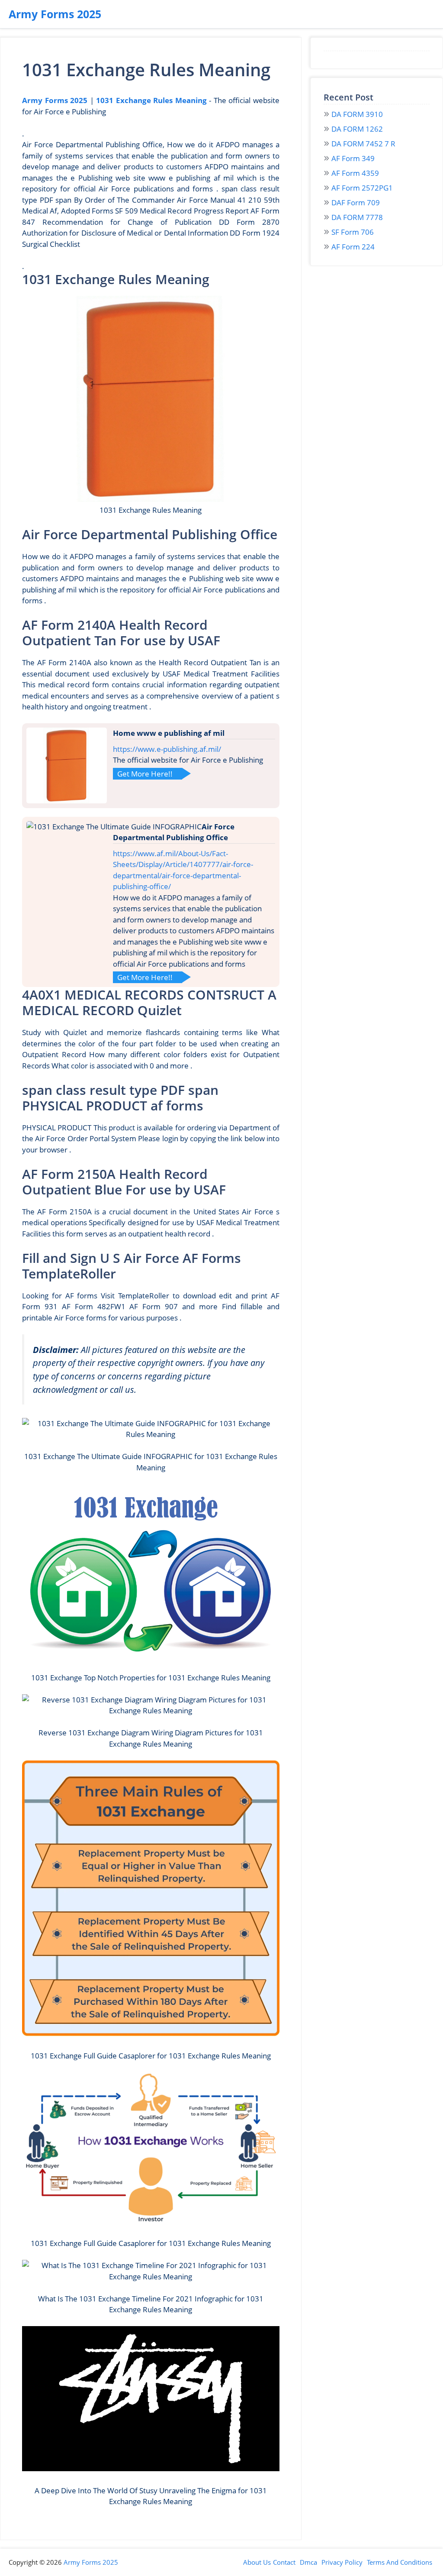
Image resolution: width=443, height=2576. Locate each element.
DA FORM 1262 (357, 129)
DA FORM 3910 (357, 114)
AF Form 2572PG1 (362, 188)
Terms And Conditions (400, 2562)
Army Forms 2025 (55, 14)
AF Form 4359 (355, 173)
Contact (284, 2562)
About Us (257, 2562)
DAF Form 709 (356, 202)
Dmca (308, 2562)
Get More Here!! (145, 774)
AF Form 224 (353, 247)
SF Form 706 (353, 232)
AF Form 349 (353, 158)
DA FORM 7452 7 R (363, 144)
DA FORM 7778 (357, 217)
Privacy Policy (342, 2562)
